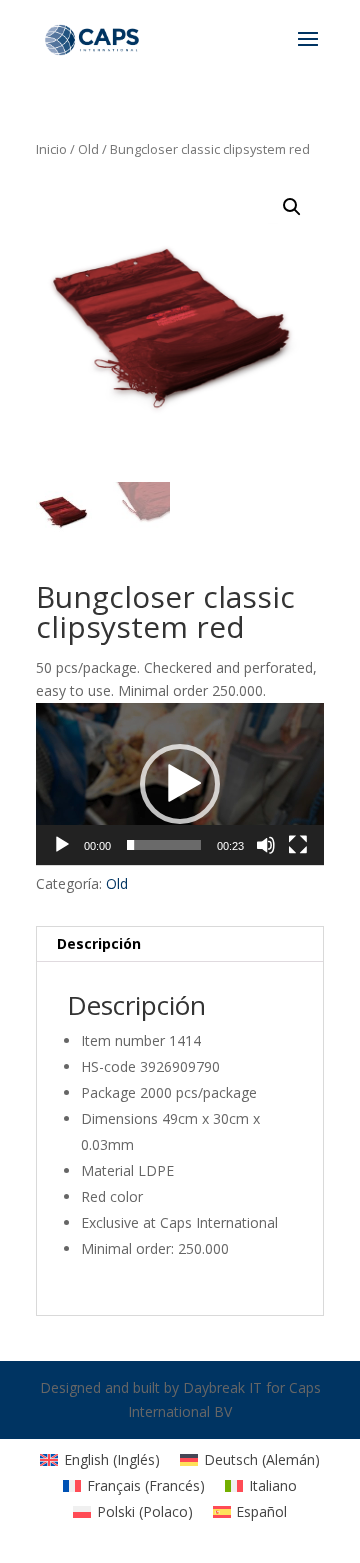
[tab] (180, 944)
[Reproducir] (62, 845)
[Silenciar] (266, 845)
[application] (180, 784)
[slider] (164, 845)
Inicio (51, 149)
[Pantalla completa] (298, 845)
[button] (180, 784)
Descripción (99, 943)
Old (88, 149)
